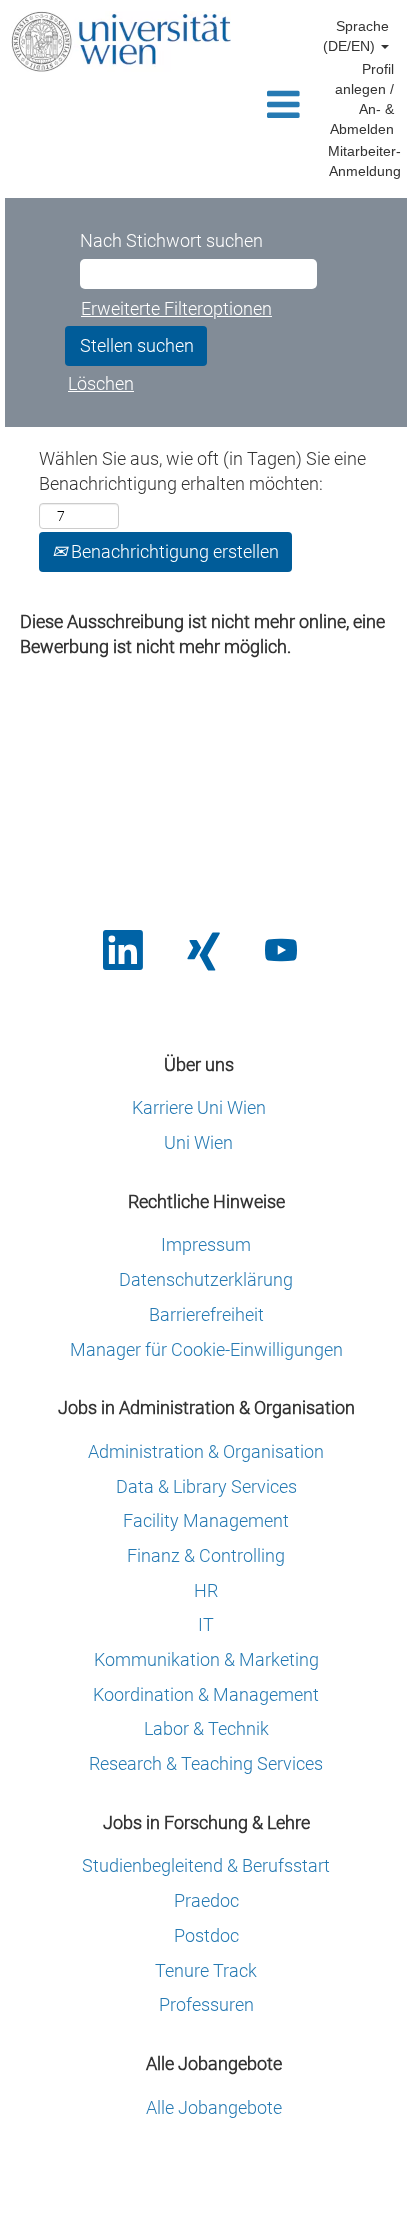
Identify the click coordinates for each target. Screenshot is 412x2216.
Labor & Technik (206, 1729)
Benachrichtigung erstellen (173, 551)
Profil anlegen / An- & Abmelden (362, 99)
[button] (275, 107)
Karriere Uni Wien (199, 1108)
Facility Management (206, 1521)
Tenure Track (206, 1971)
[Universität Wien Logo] (121, 41)
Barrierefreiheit (206, 1315)
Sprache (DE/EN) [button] (356, 36)
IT (206, 1625)
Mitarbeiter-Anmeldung (364, 161)
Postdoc (206, 1936)
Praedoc (206, 1901)
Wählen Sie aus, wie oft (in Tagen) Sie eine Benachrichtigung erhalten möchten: (202, 471)
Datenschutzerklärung (206, 1280)
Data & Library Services (206, 1487)
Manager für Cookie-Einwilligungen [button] (206, 1350)
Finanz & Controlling (206, 1556)
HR (206, 1591)
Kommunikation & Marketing (206, 1660)
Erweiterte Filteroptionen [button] (176, 308)
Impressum (206, 1245)
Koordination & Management (206, 1695)
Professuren (206, 2005)
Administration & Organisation (206, 1452)
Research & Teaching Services (206, 1764)
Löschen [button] (101, 383)
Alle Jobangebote (214, 2108)
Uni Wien (198, 1143)
